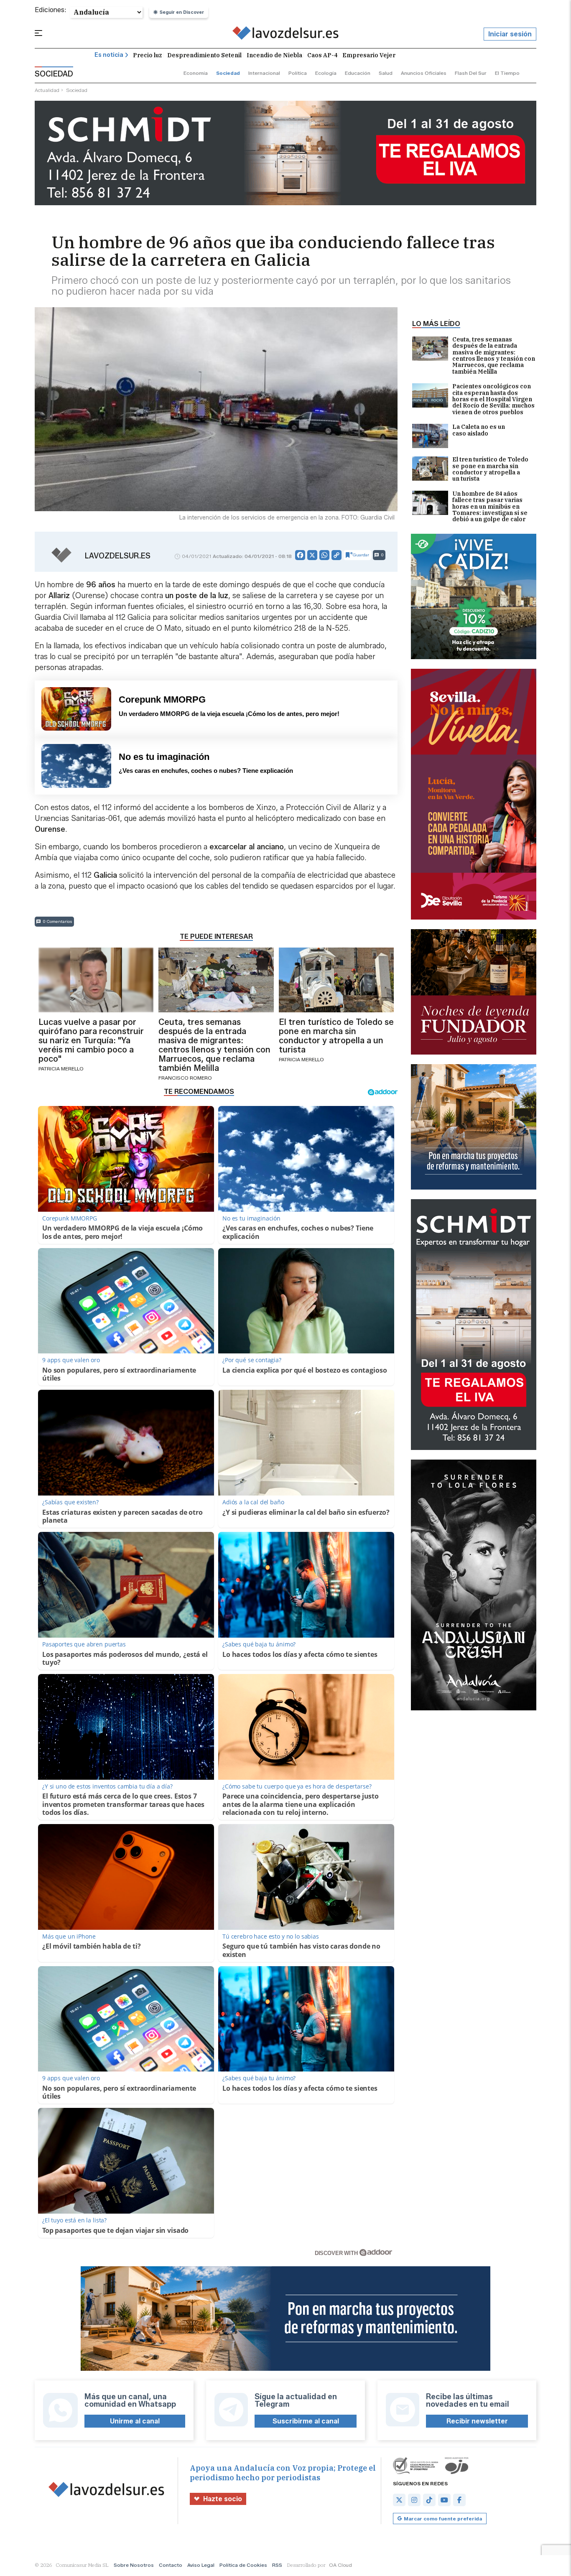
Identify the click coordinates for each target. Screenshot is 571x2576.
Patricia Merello (61, 1069)
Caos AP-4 (322, 55)
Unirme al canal (135, 2421)
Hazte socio (223, 2499)
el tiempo (507, 73)
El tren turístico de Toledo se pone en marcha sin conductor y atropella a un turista (490, 469)
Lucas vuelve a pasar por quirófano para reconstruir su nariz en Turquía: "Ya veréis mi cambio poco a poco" (91, 1040)
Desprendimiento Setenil (204, 55)
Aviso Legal (201, 2565)
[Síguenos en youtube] (444, 2500)
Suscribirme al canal (306, 2421)
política (298, 73)
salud (386, 73)
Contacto (171, 2565)
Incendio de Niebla (274, 55)
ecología (326, 73)
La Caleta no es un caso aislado (479, 430)
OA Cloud (340, 2565)
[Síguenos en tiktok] (429, 2500)
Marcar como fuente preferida (443, 2519)
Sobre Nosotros (134, 2565)
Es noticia (109, 55)
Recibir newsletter (477, 2421)
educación (358, 73)
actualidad (47, 90)
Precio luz (148, 55)
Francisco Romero (185, 1078)
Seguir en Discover (182, 12)
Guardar (361, 555)
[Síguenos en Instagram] (414, 2500)
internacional (264, 73)
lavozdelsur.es (118, 556)
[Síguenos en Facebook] (459, 2500)
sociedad (228, 73)
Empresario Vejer (369, 55)
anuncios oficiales (424, 73)
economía (196, 73)
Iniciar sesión (510, 34)
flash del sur (471, 73)
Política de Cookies (243, 2565)
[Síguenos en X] (399, 2500)
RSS (277, 2565)
